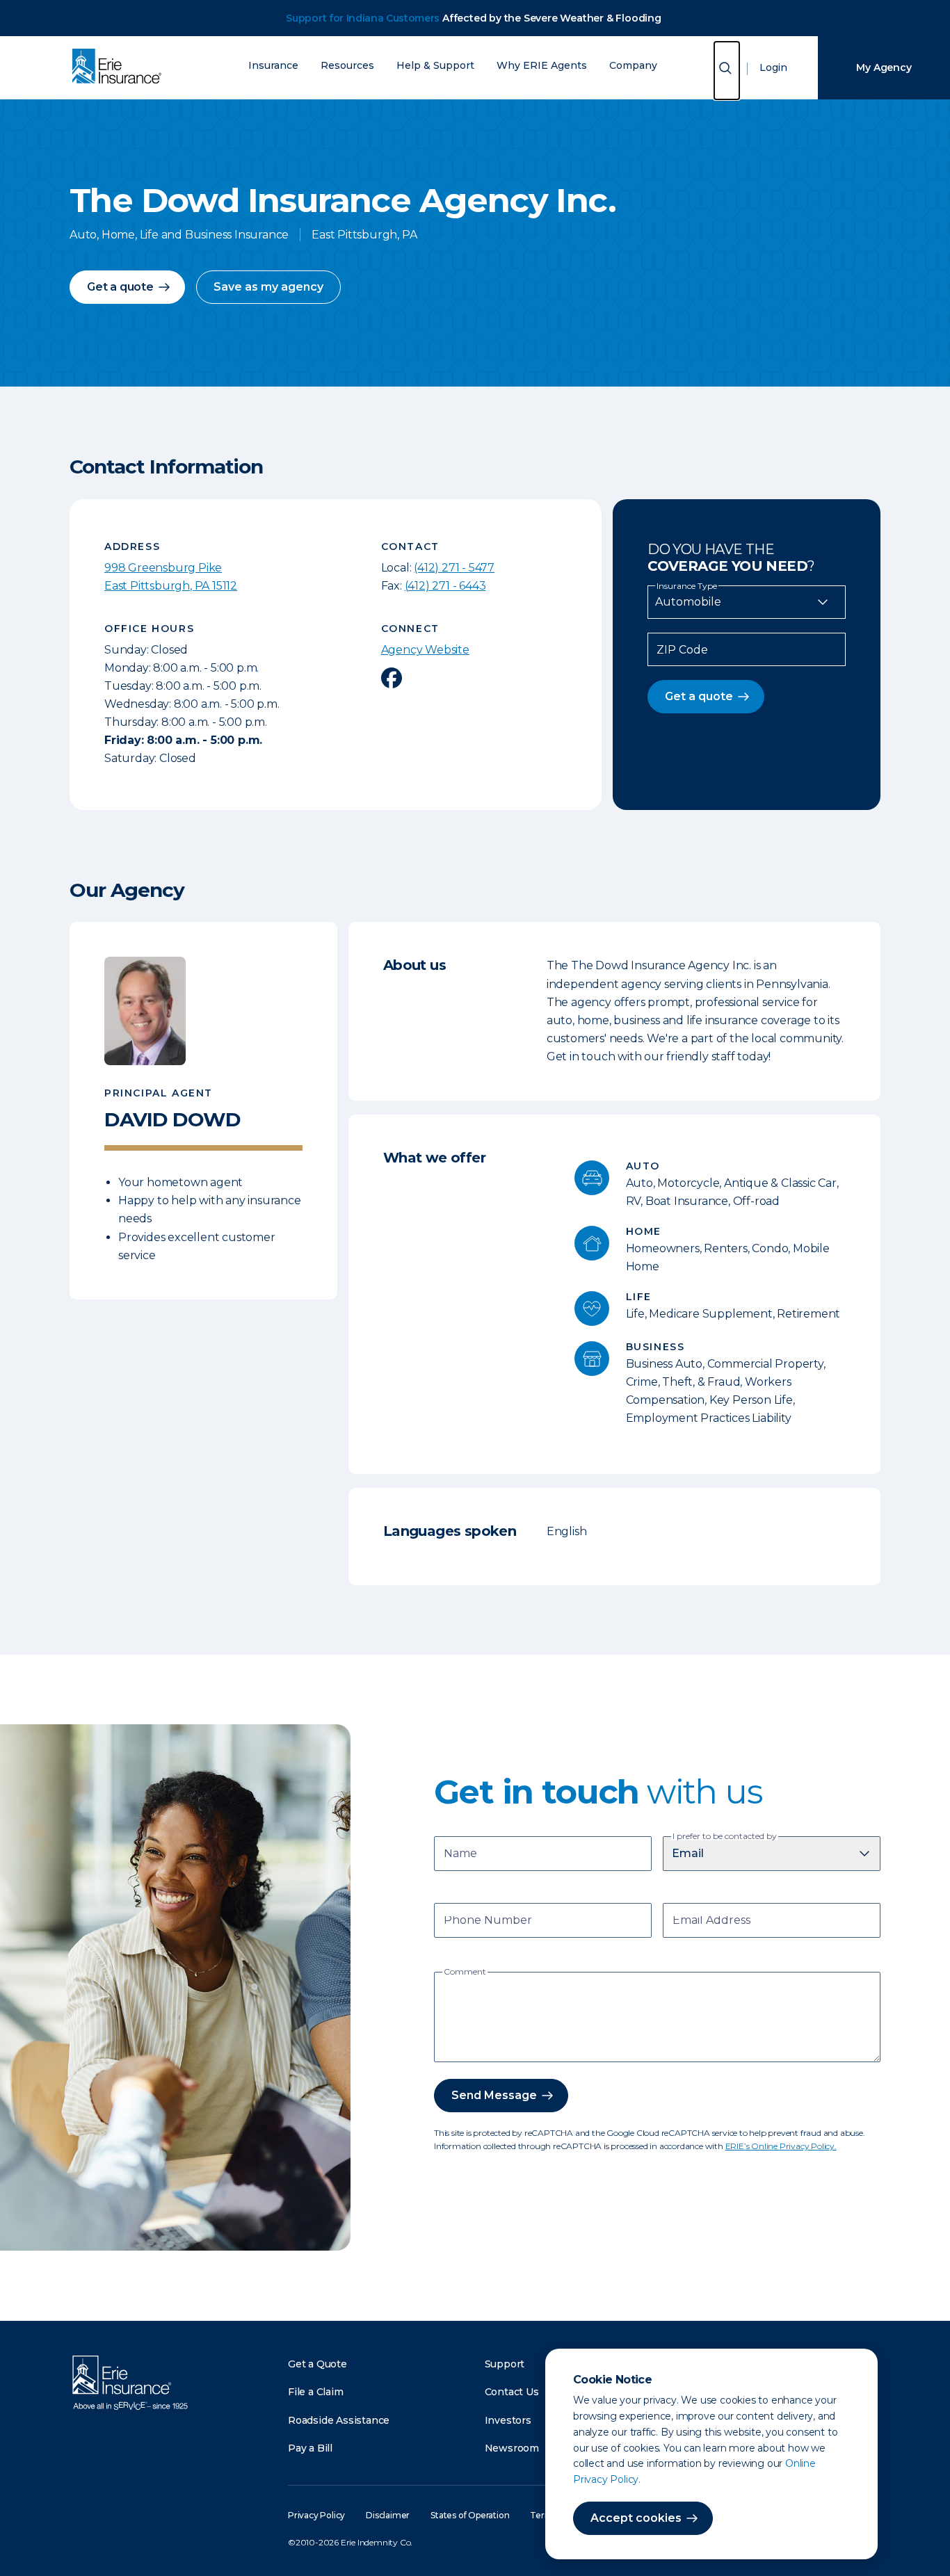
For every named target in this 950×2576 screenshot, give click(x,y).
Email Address (711, 1921)
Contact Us (512, 2392)
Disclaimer (388, 2515)
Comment (465, 1972)
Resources (347, 66)
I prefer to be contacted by (725, 1836)
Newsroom (512, 2448)
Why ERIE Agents (542, 66)
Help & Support (435, 66)
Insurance (273, 66)
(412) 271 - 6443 (445, 586)
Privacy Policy (316, 2515)
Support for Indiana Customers (363, 18)
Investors (508, 2420)
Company (633, 66)
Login (773, 67)
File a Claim (316, 2392)
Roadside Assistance (339, 2420)
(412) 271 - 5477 (454, 568)
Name (460, 1855)
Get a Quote (317, 2364)
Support (505, 2364)
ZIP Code (682, 650)
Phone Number (488, 1921)
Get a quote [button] (120, 287)
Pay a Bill (310, 2448)
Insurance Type (687, 586)
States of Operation (470, 2515)
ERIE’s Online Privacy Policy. (781, 2146)
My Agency (884, 67)
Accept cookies (636, 2518)
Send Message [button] (494, 2095)
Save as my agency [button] (268, 287)
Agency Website (425, 650)
